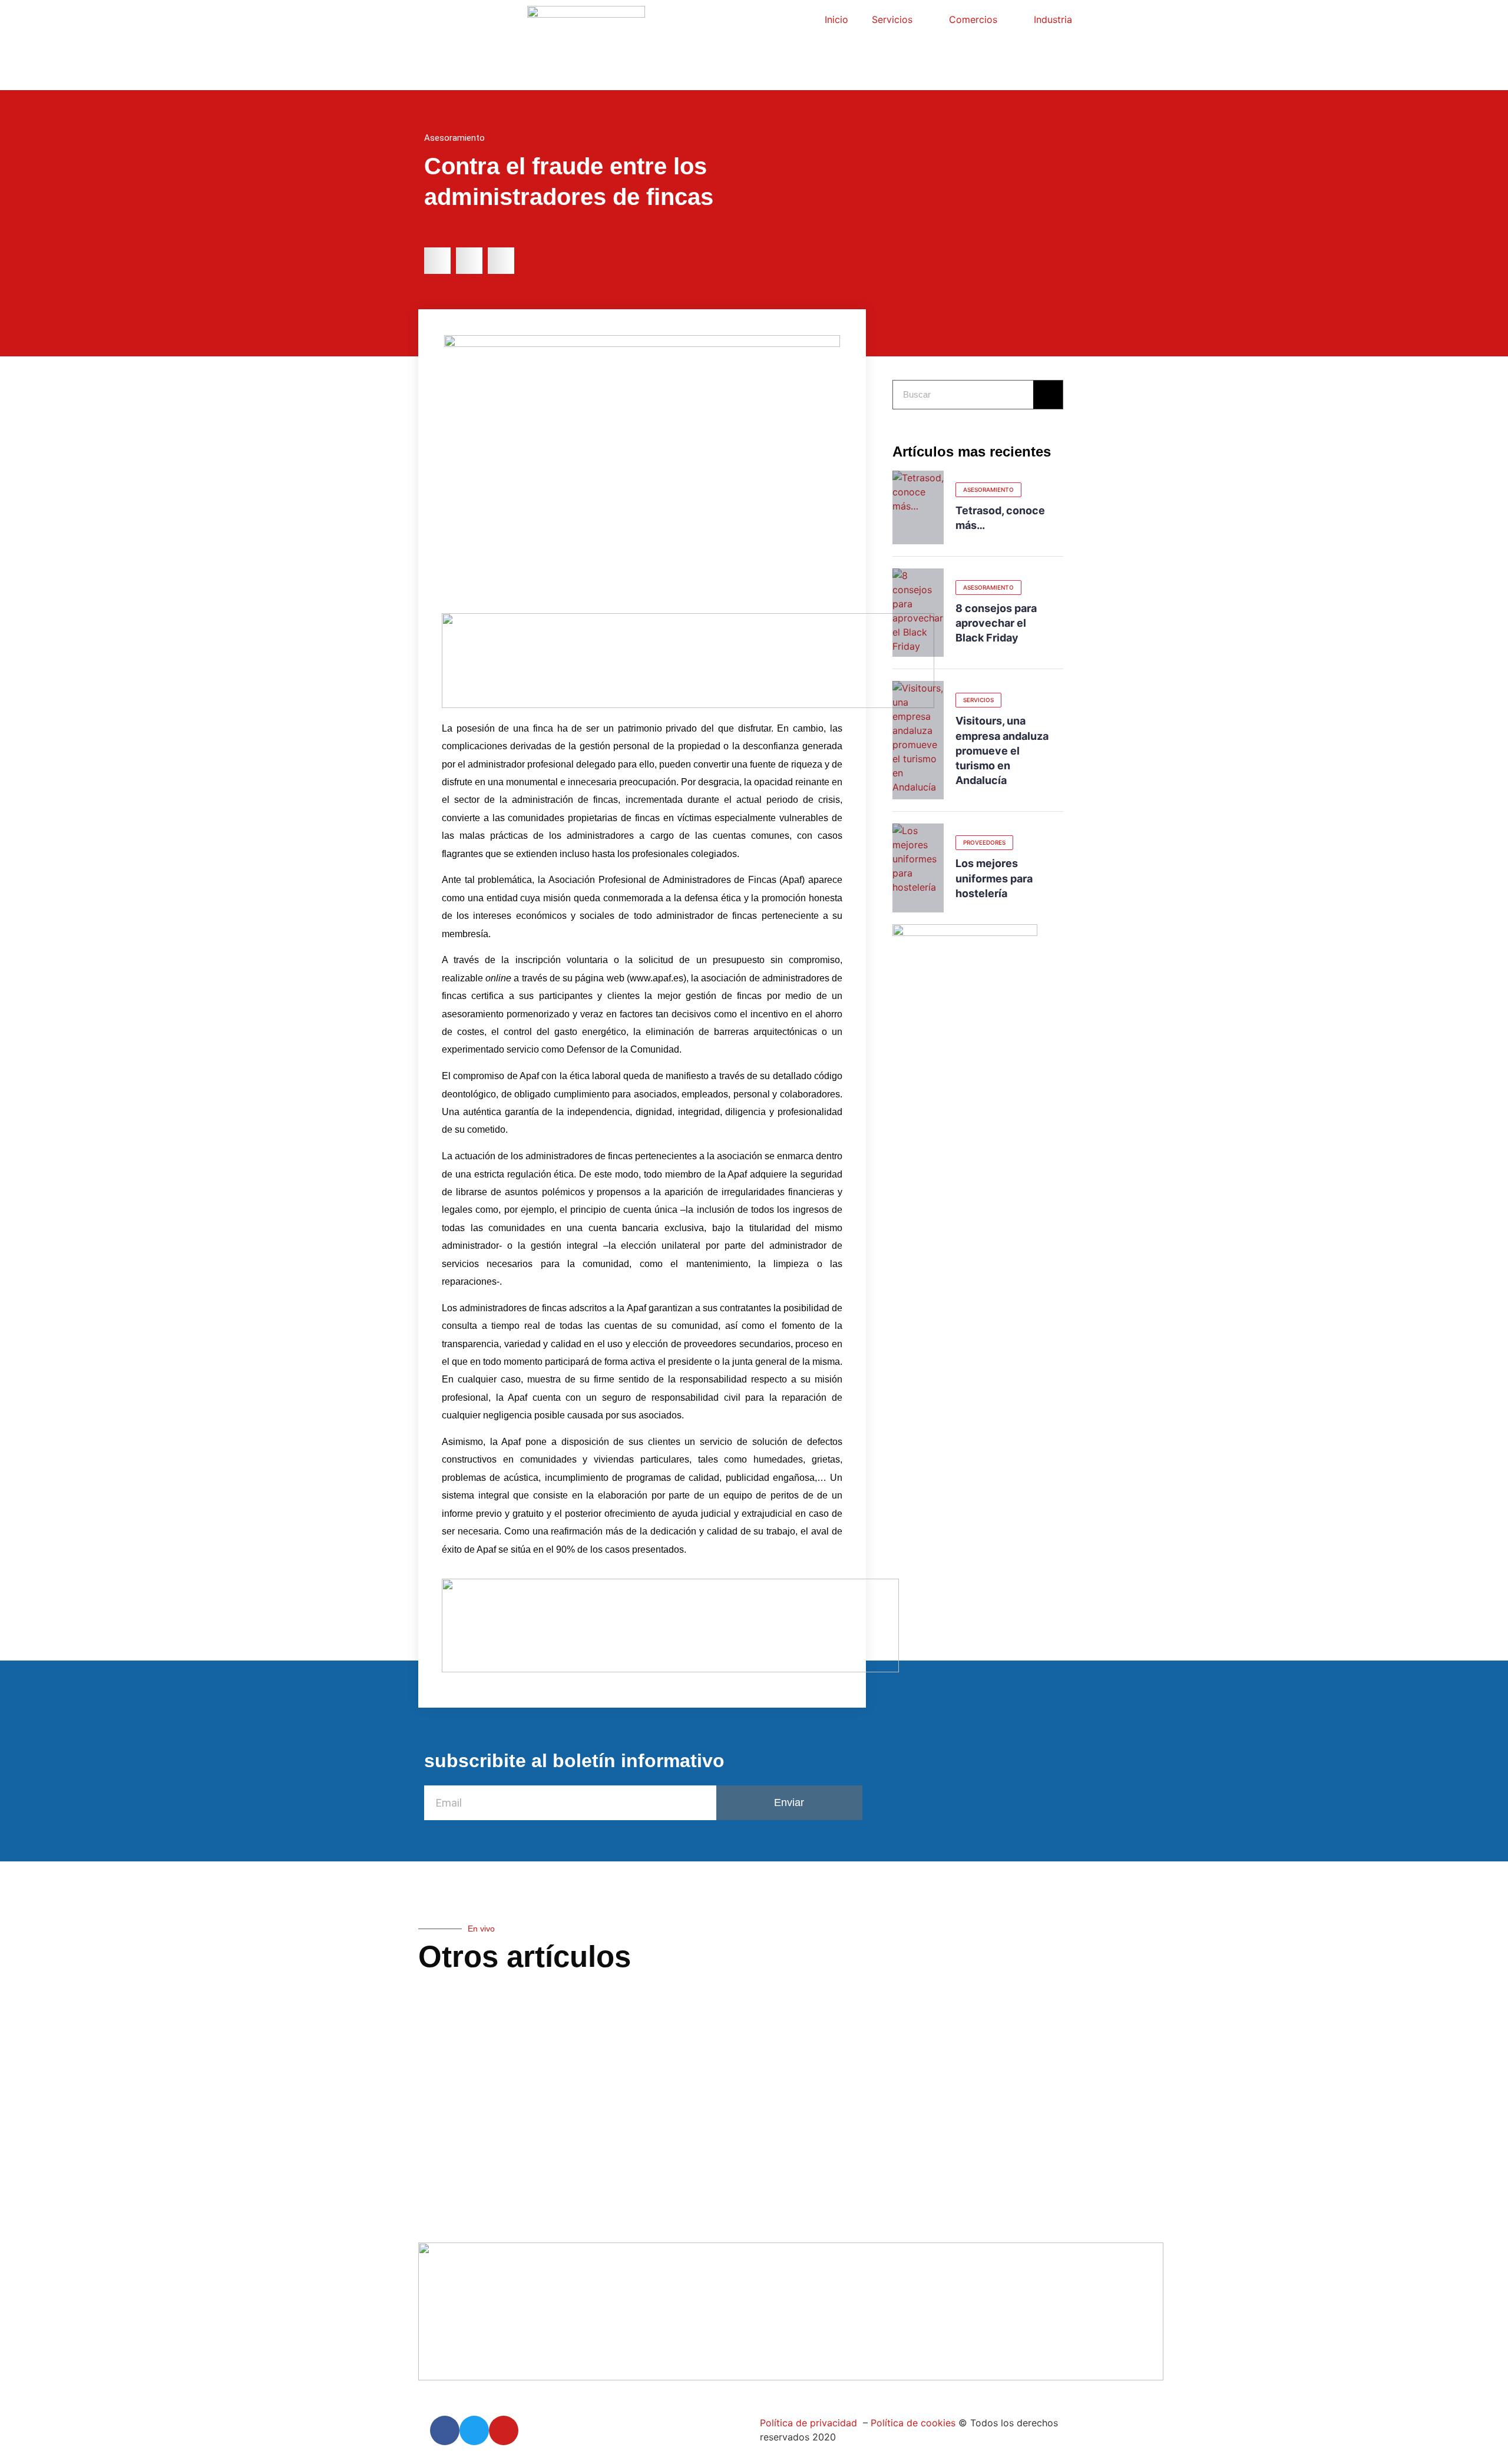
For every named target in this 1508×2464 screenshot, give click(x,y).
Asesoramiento (454, 138)
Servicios (892, 19)
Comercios (973, 19)
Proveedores (984, 842)
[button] (437, 261)
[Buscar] (1048, 395)
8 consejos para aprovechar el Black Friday (996, 623)
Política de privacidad (808, 2423)
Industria (1053, 19)
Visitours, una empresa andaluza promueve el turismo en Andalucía (1002, 750)
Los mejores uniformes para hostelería (994, 878)
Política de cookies (912, 2423)
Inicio (836, 19)
